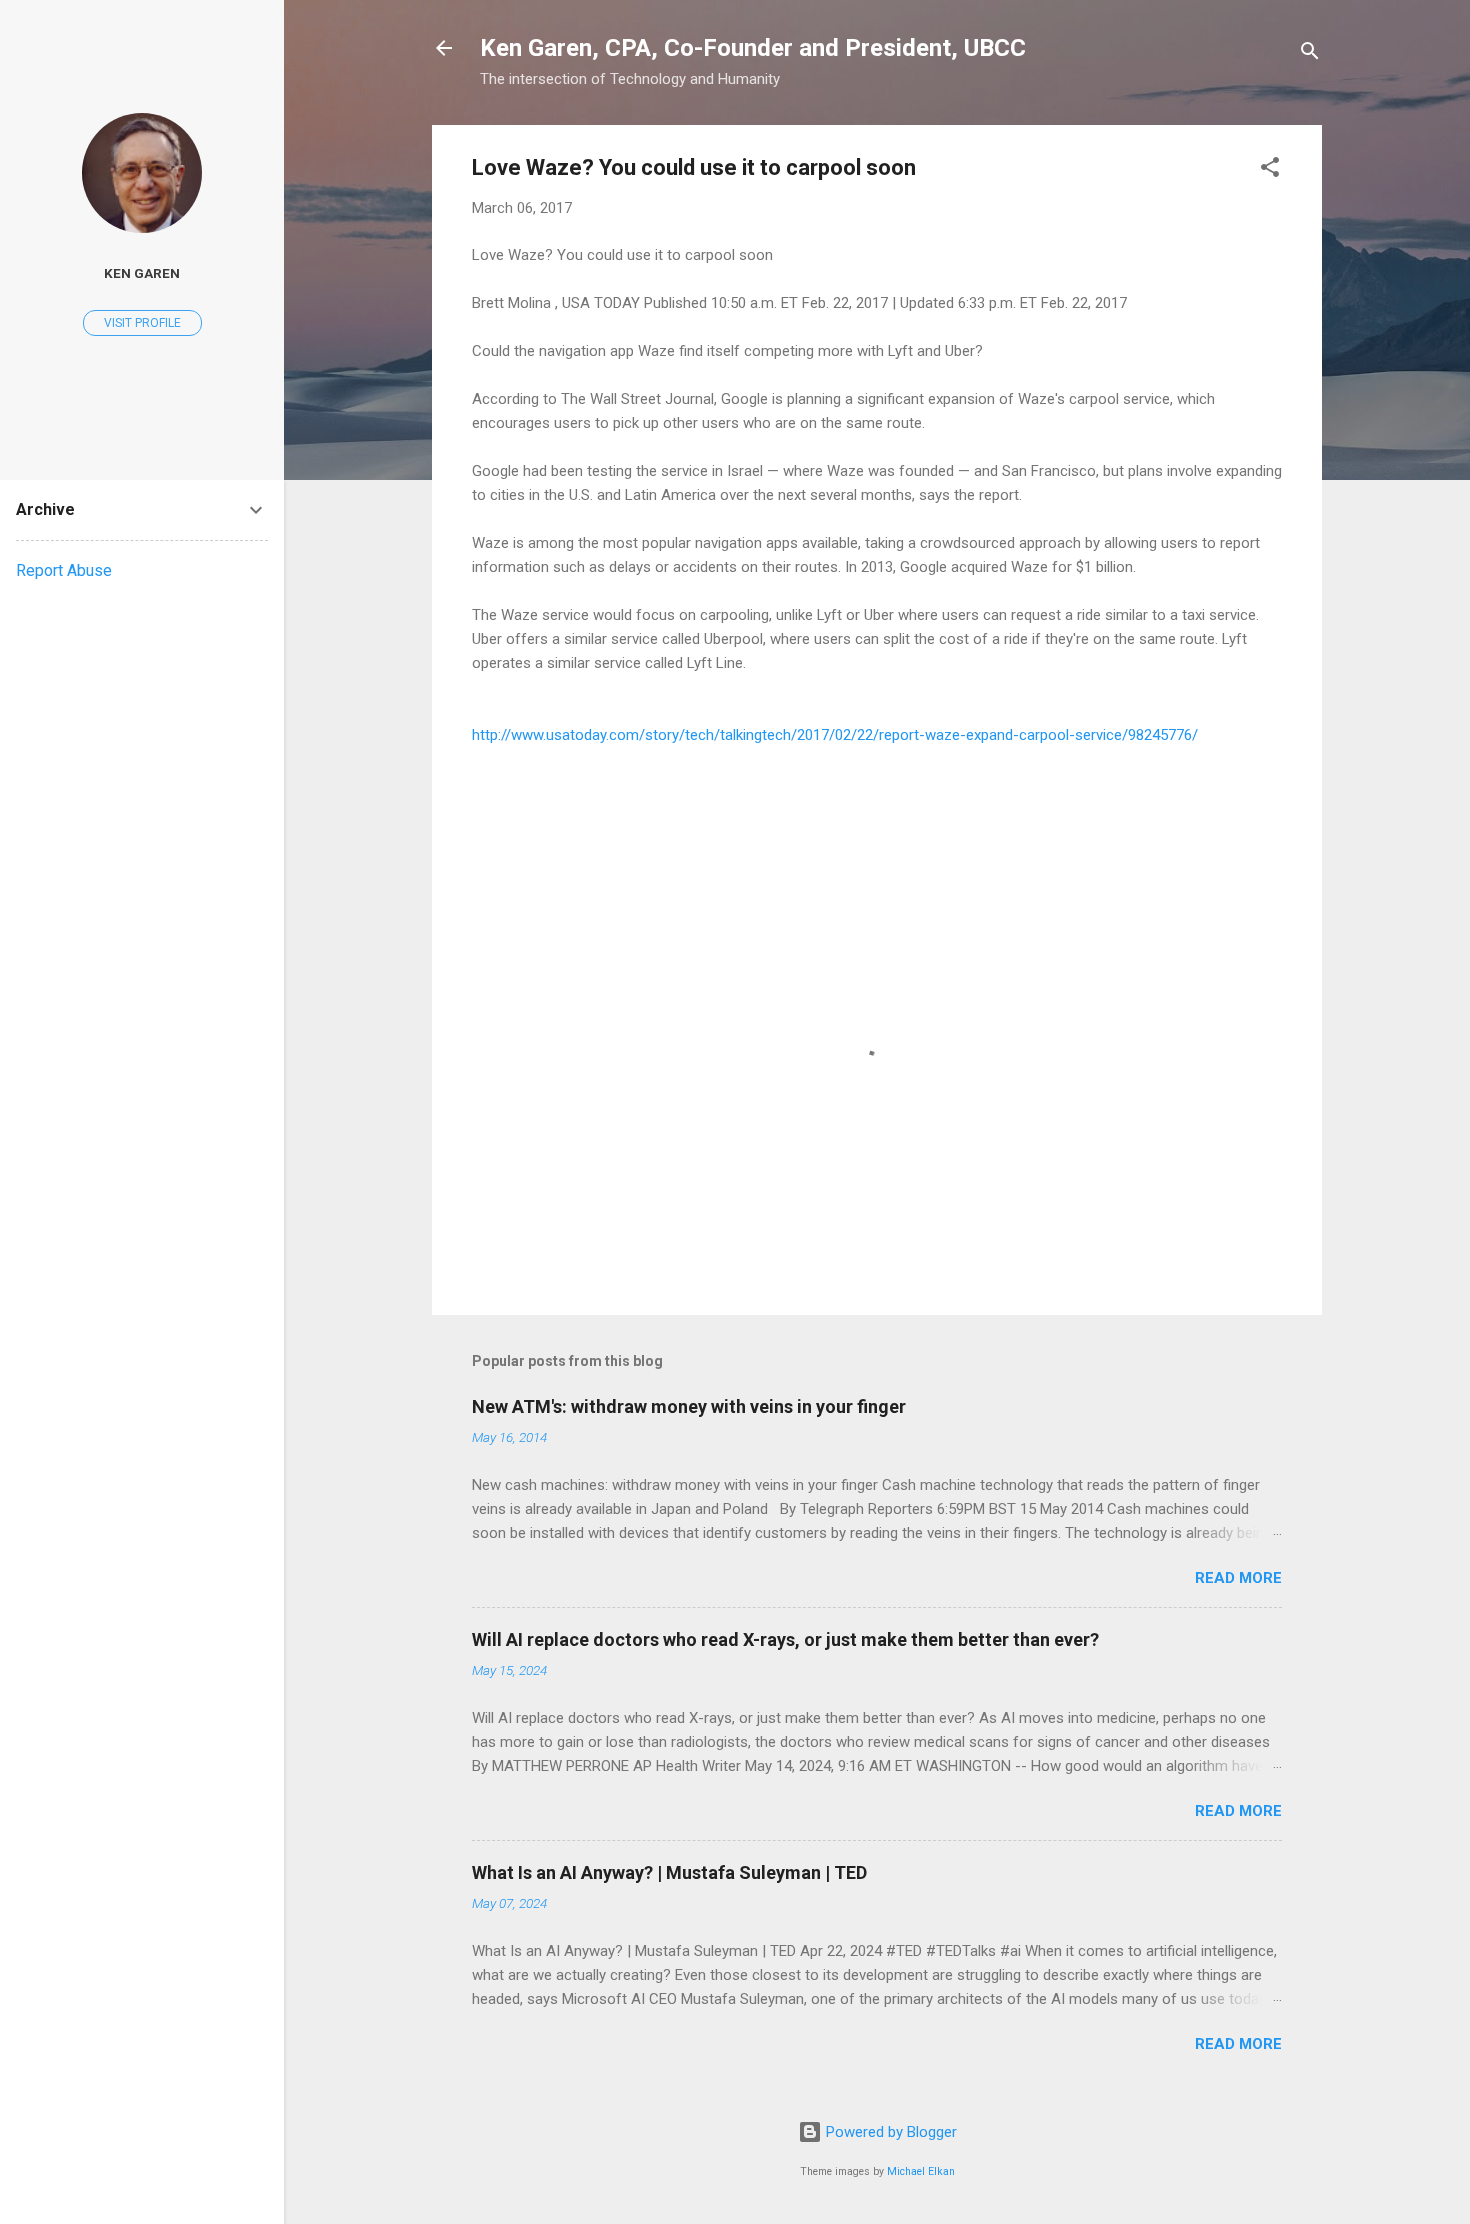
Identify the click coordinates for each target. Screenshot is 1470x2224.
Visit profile (142, 323)
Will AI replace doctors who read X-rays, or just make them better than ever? (785, 1639)
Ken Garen (142, 273)
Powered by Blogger (889, 2132)
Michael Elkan (921, 2171)
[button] (1270, 170)
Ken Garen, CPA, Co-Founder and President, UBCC (753, 48)
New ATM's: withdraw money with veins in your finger (689, 1406)
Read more (1238, 1578)
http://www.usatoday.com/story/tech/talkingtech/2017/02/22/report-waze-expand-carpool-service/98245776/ (835, 735)
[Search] (1310, 54)
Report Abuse (64, 570)
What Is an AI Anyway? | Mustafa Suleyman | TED (669, 1872)
